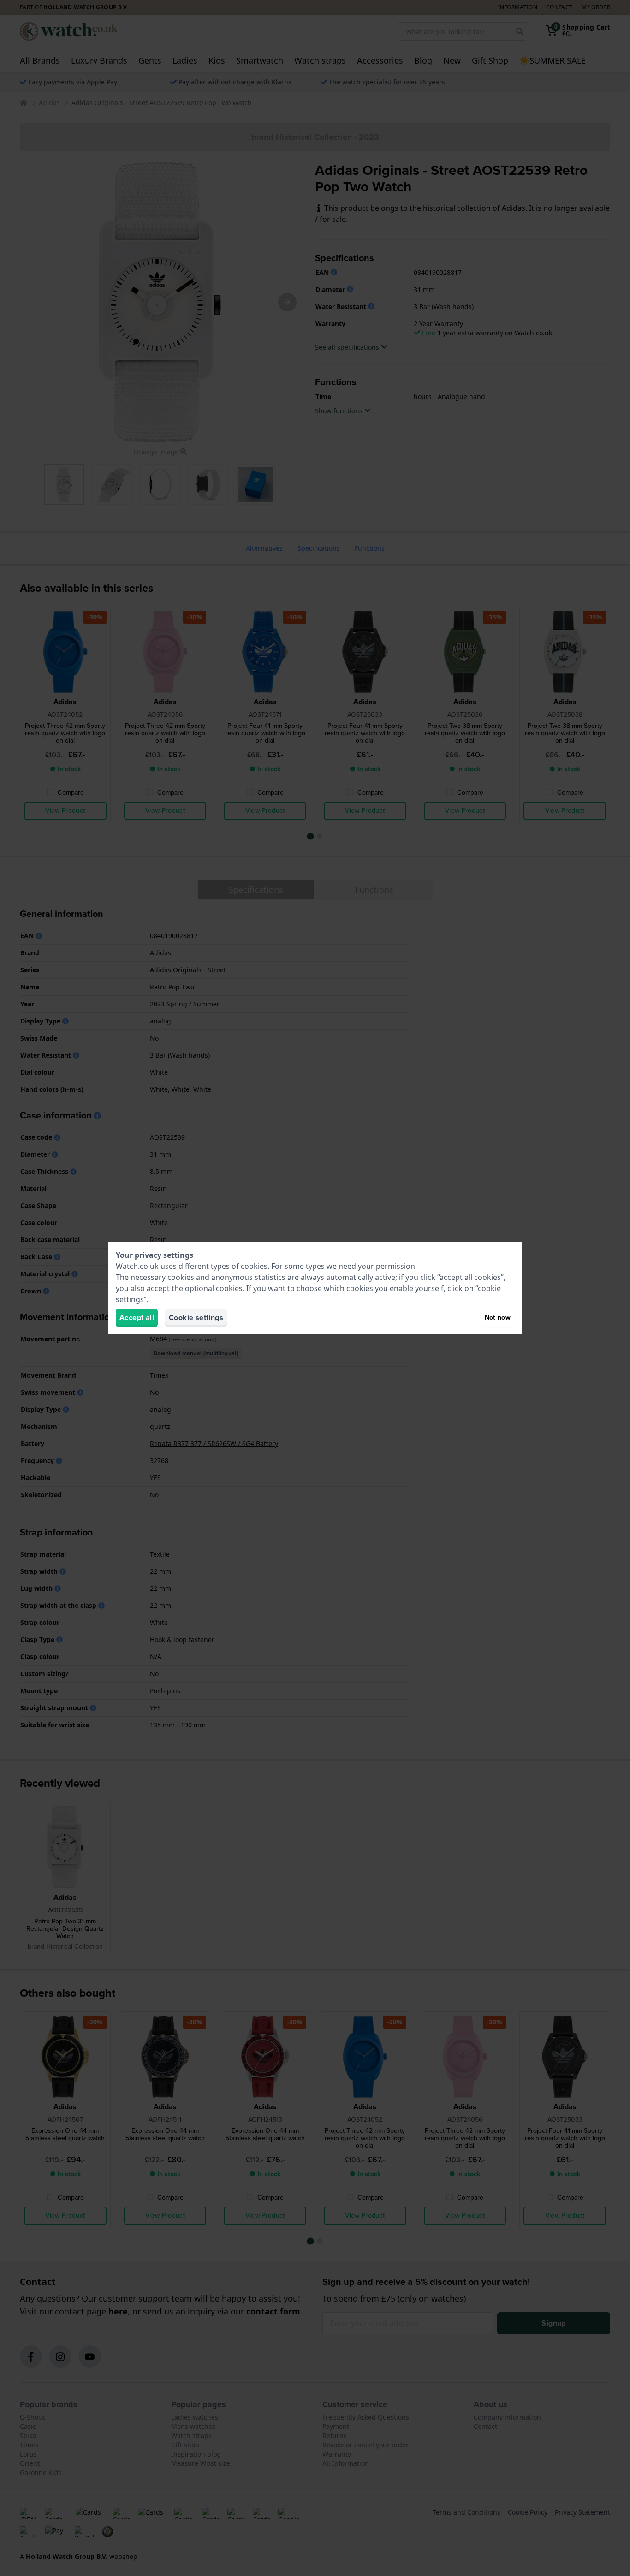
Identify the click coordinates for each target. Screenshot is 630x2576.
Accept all (137, 1318)
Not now (498, 1318)
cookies (254, 1266)
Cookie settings (196, 1318)
